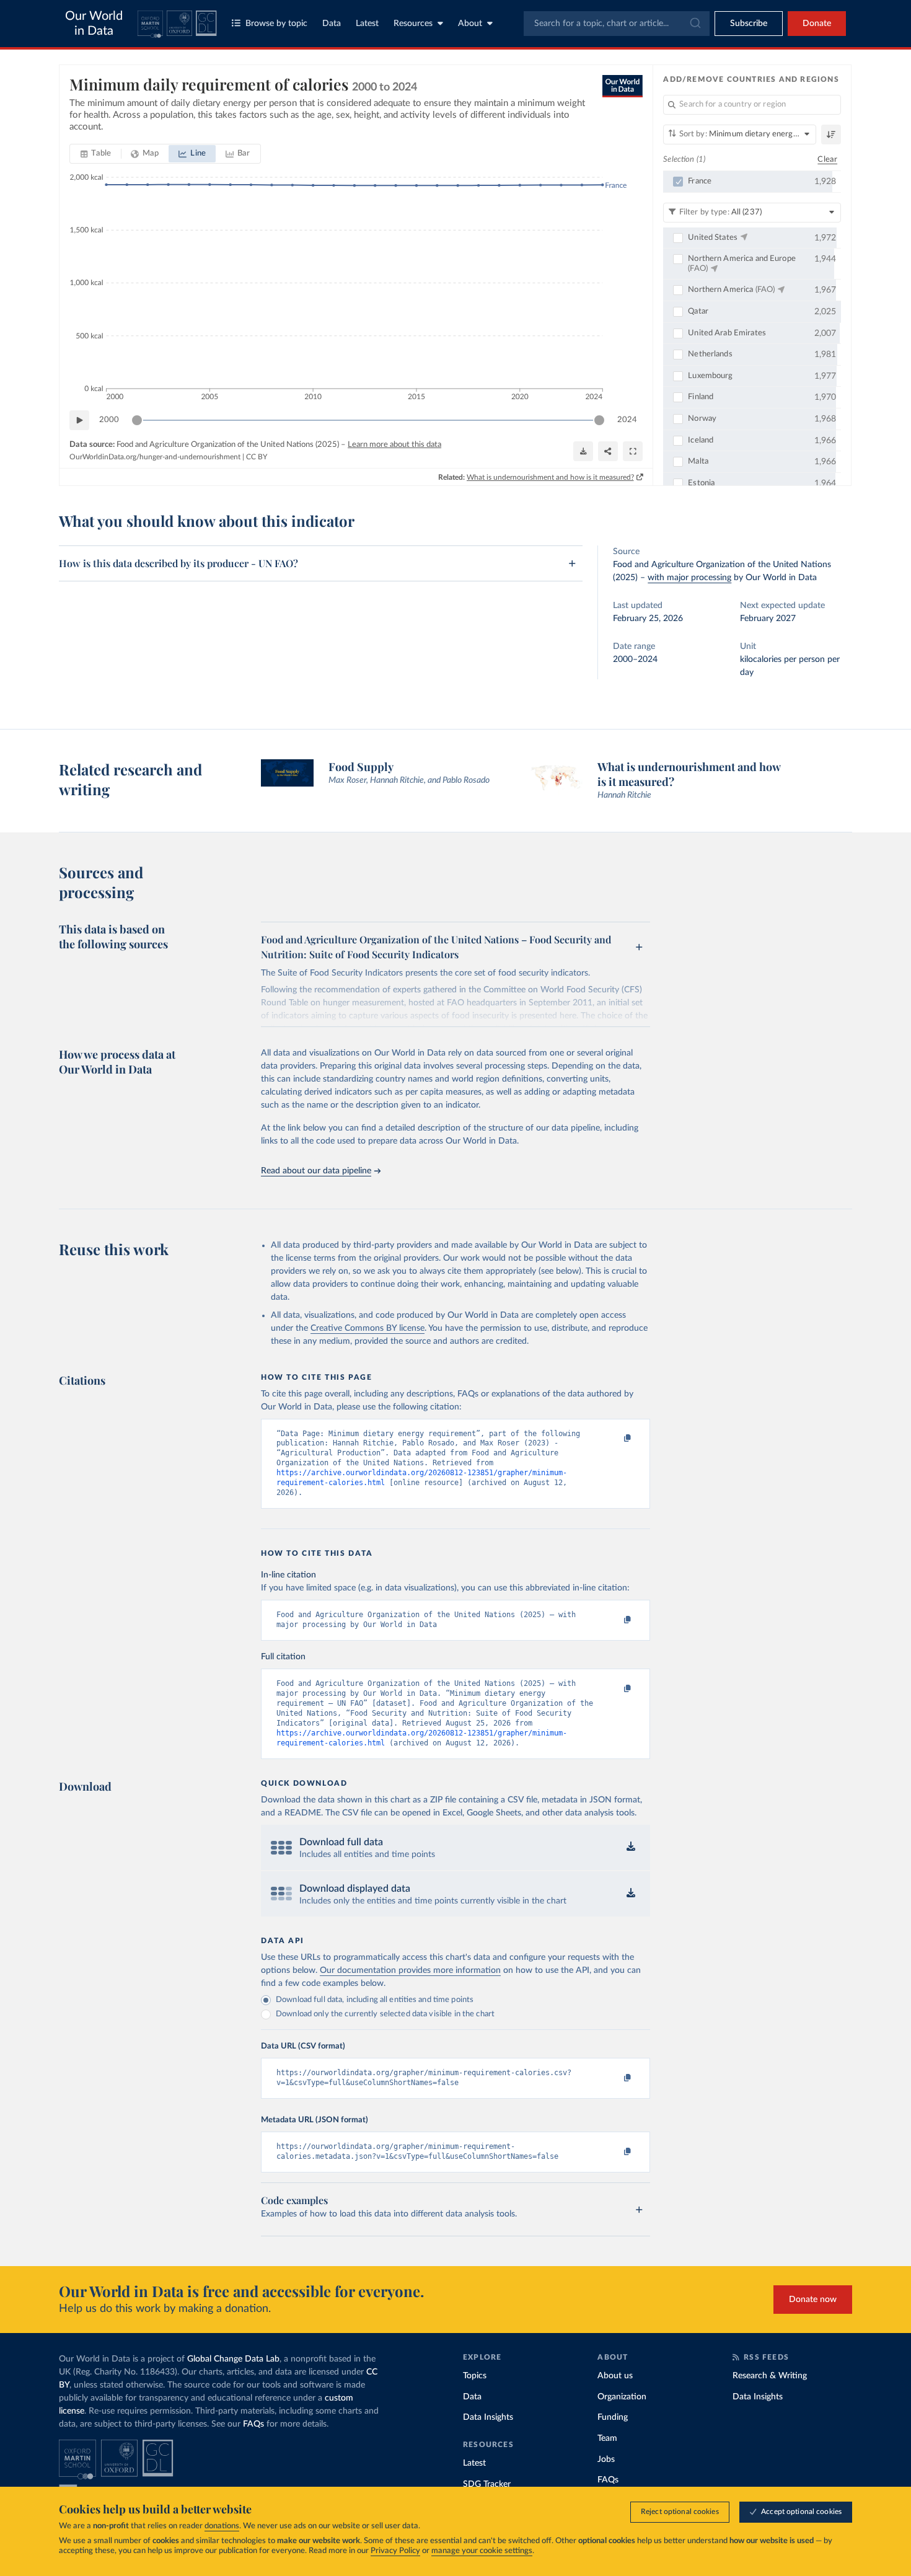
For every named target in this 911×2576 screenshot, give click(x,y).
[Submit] (694, 24)
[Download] (583, 451)
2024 (627, 420)
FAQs (253, 2424)
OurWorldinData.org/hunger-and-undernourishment (155, 457)
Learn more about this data (394, 445)
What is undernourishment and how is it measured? (550, 477)
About (470, 24)
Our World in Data (94, 24)
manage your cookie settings (482, 2551)
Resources (413, 24)
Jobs (606, 2459)
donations (222, 2526)
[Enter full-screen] (633, 451)
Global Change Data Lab (233, 2359)
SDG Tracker (487, 2484)
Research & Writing (770, 2376)
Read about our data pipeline (316, 1171)
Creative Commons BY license (367, 1328)
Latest (367, 24)
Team (607, 2438)
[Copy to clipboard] (615, 1439)
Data (332, 24)
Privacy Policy (395, 2551)
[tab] (96, 154)
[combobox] (617, 24)
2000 (109, 420)
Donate (817, 24)
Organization (622, 2397)
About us (615, 2376)
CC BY (257, 457)
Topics (475, 2376)
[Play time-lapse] (79, 420)
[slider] (137, 420)
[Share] (608, 451)
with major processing (689, 578)
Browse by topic (276, 24)
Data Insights (488, 2417)
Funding (613, 2417)
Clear (827, 160)
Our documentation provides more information (410, 1970)
